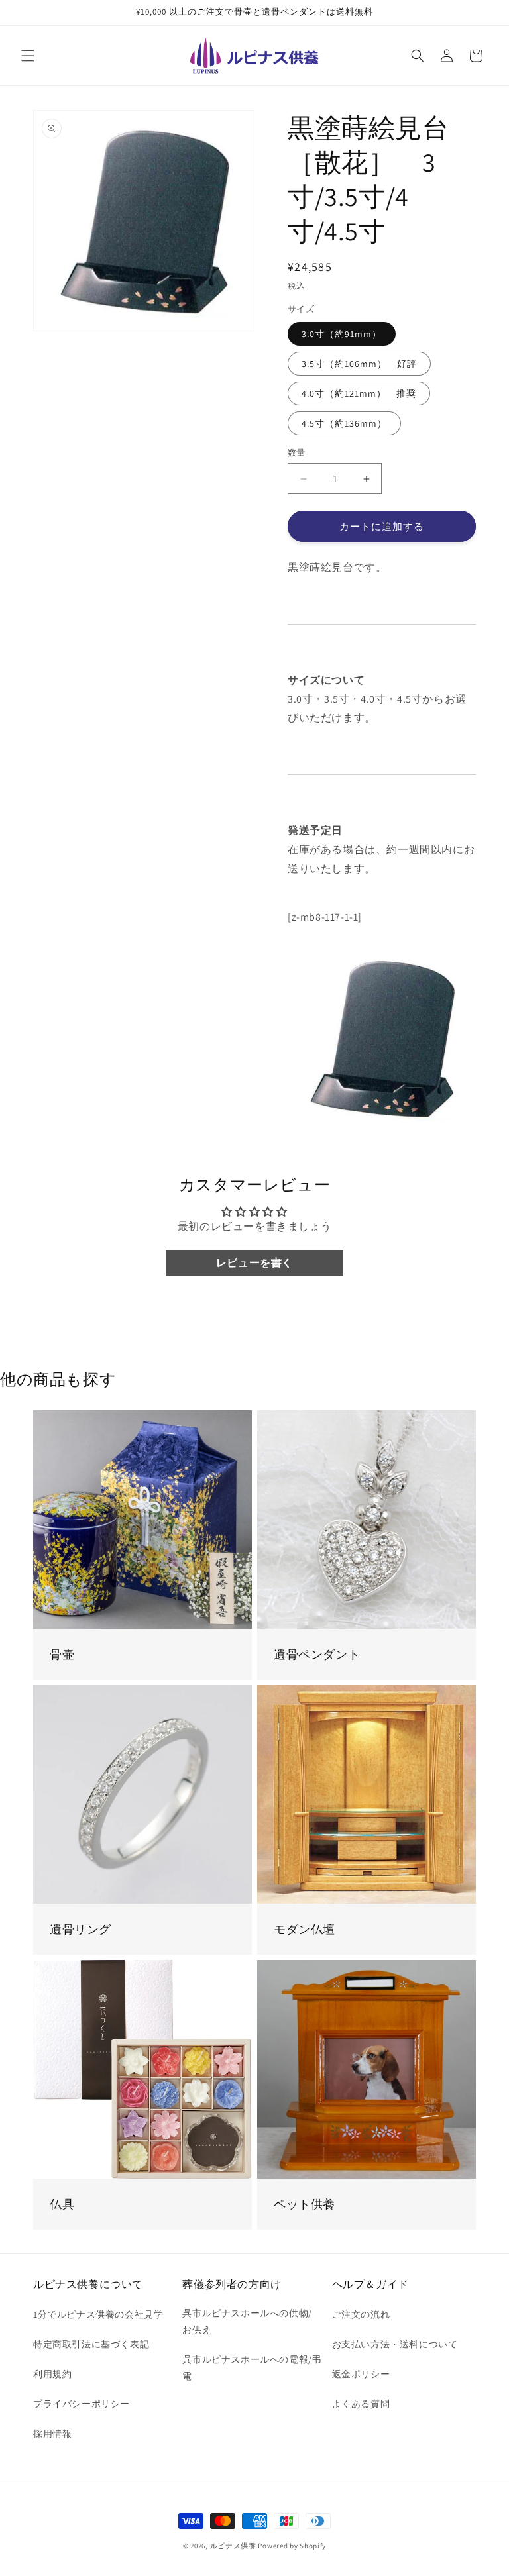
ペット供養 (305, 2204)
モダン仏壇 (305, 1929)
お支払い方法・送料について (395, 2344)
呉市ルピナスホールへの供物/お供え (247, 2321)
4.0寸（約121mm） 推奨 (359, 393)
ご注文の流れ (361, 2314)
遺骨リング (81, 1929)
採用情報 (52, 2434)
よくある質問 (361, 2404)
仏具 (62, 2204)
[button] (28, 56)
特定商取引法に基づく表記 (91, 2344)
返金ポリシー (361, 2374)
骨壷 (62, 1654)
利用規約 (52, 2374)
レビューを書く (254, 1263)
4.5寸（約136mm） (344, 423)
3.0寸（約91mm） (342, 334)
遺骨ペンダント (317, 1654)
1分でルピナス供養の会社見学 (98, 2314)
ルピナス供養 (233, 2546)
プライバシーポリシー (82, 2404)
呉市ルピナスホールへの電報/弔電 (252, 2368)
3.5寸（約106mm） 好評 (359, 364)
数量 (297, 453)
